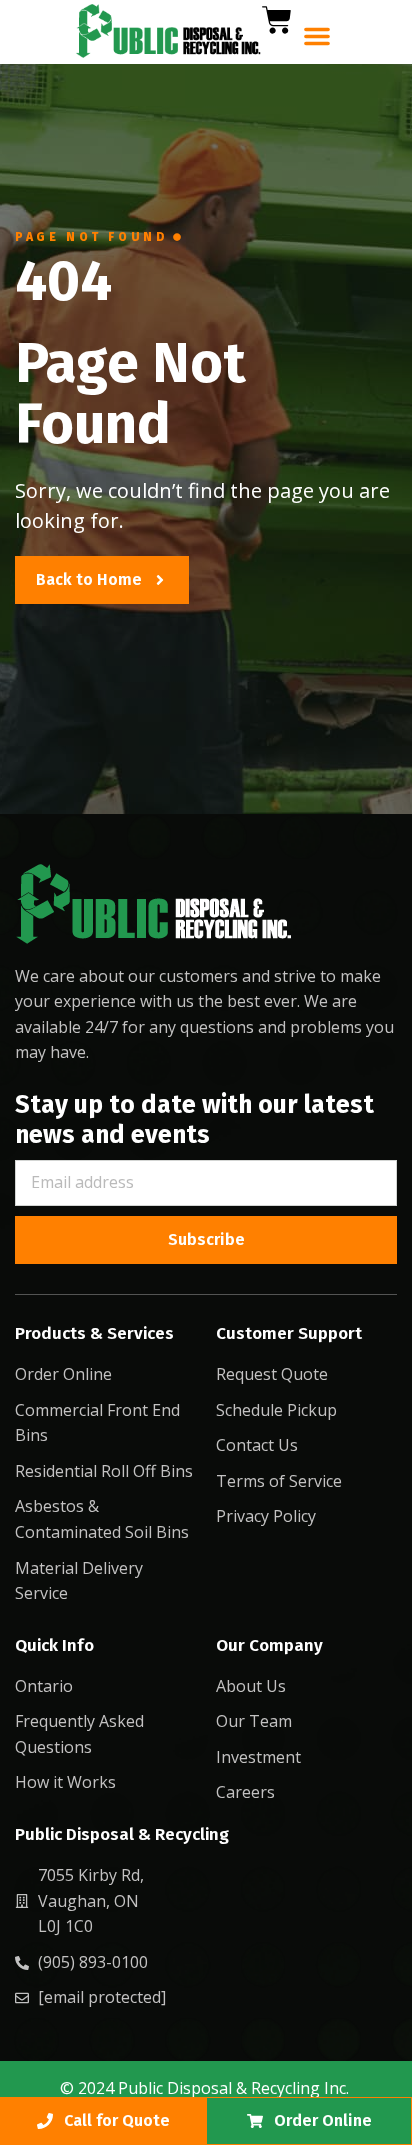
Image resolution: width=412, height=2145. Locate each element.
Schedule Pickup (276, 1410)
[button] (317, 36)
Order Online (63, 1374)
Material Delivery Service (79, 1581)
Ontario (44, 1686)
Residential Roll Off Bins (104, 1471)
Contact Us (257, 1445)
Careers (245, 1792)
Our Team (254, 1721)
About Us (251, 1686)
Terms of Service (279, 1481)
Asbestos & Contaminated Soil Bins (102, 1519)
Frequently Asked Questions (79, 1734)
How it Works (65, 1782)
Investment (258, 1757)
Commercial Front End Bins (97, 1423)
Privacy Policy (266, 1516)
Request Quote (272, 1374)
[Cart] (277, 20)
